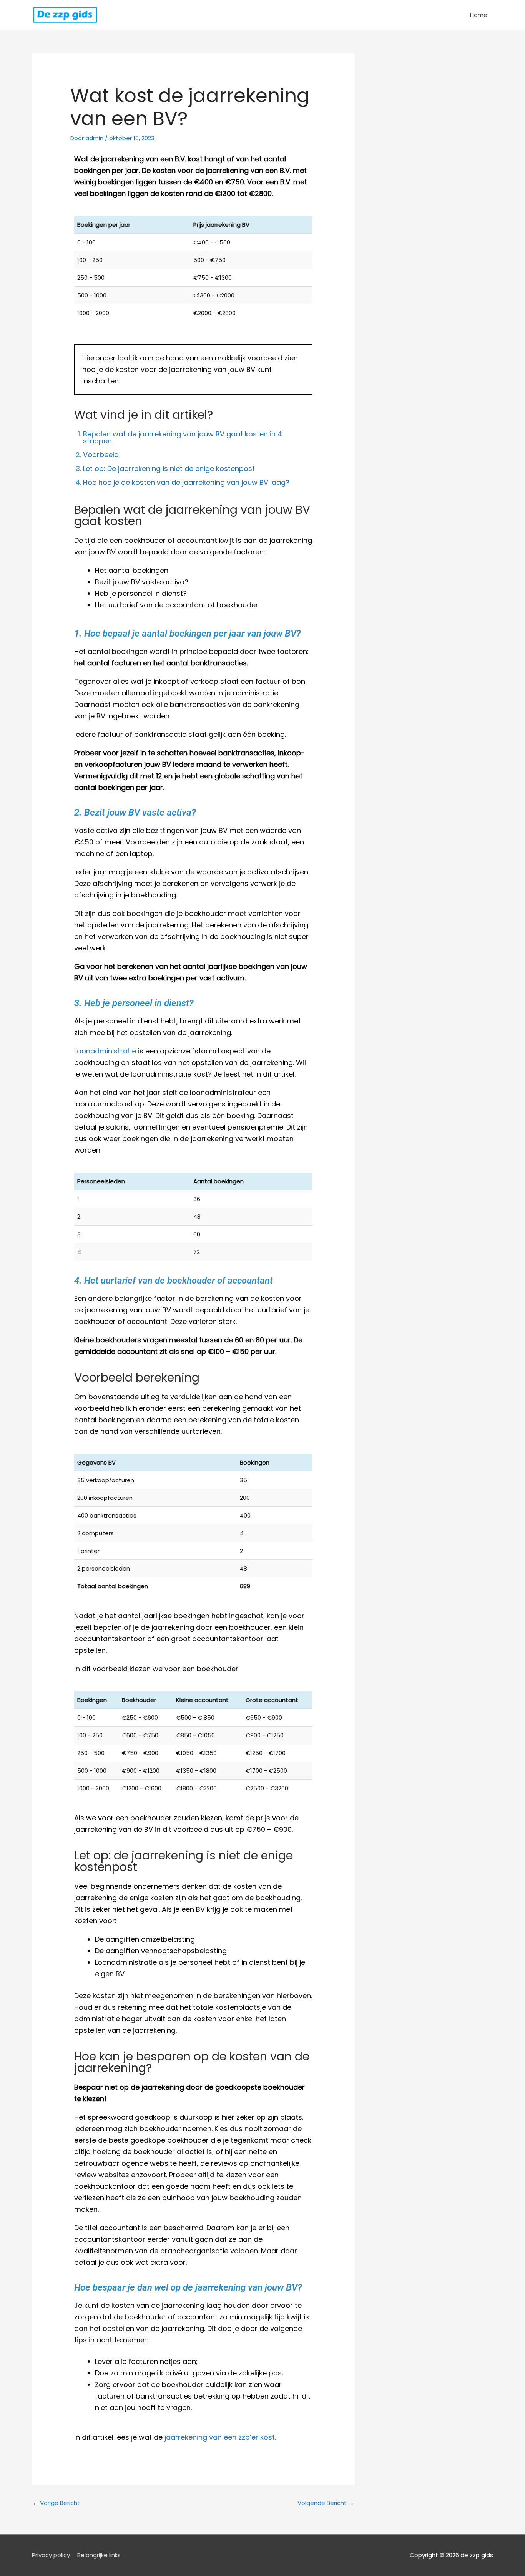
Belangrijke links (99, 2555)
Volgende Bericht (326, 2503)
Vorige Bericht (56, 2503)
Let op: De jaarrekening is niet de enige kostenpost (169, 469)
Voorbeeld (101, 455)
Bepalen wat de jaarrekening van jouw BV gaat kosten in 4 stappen (183, 437)
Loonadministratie (105, 1051)
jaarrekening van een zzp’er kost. (220, 2437)
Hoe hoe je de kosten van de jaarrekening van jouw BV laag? (186, 482)
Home (479, 15)
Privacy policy (51, 2555)
